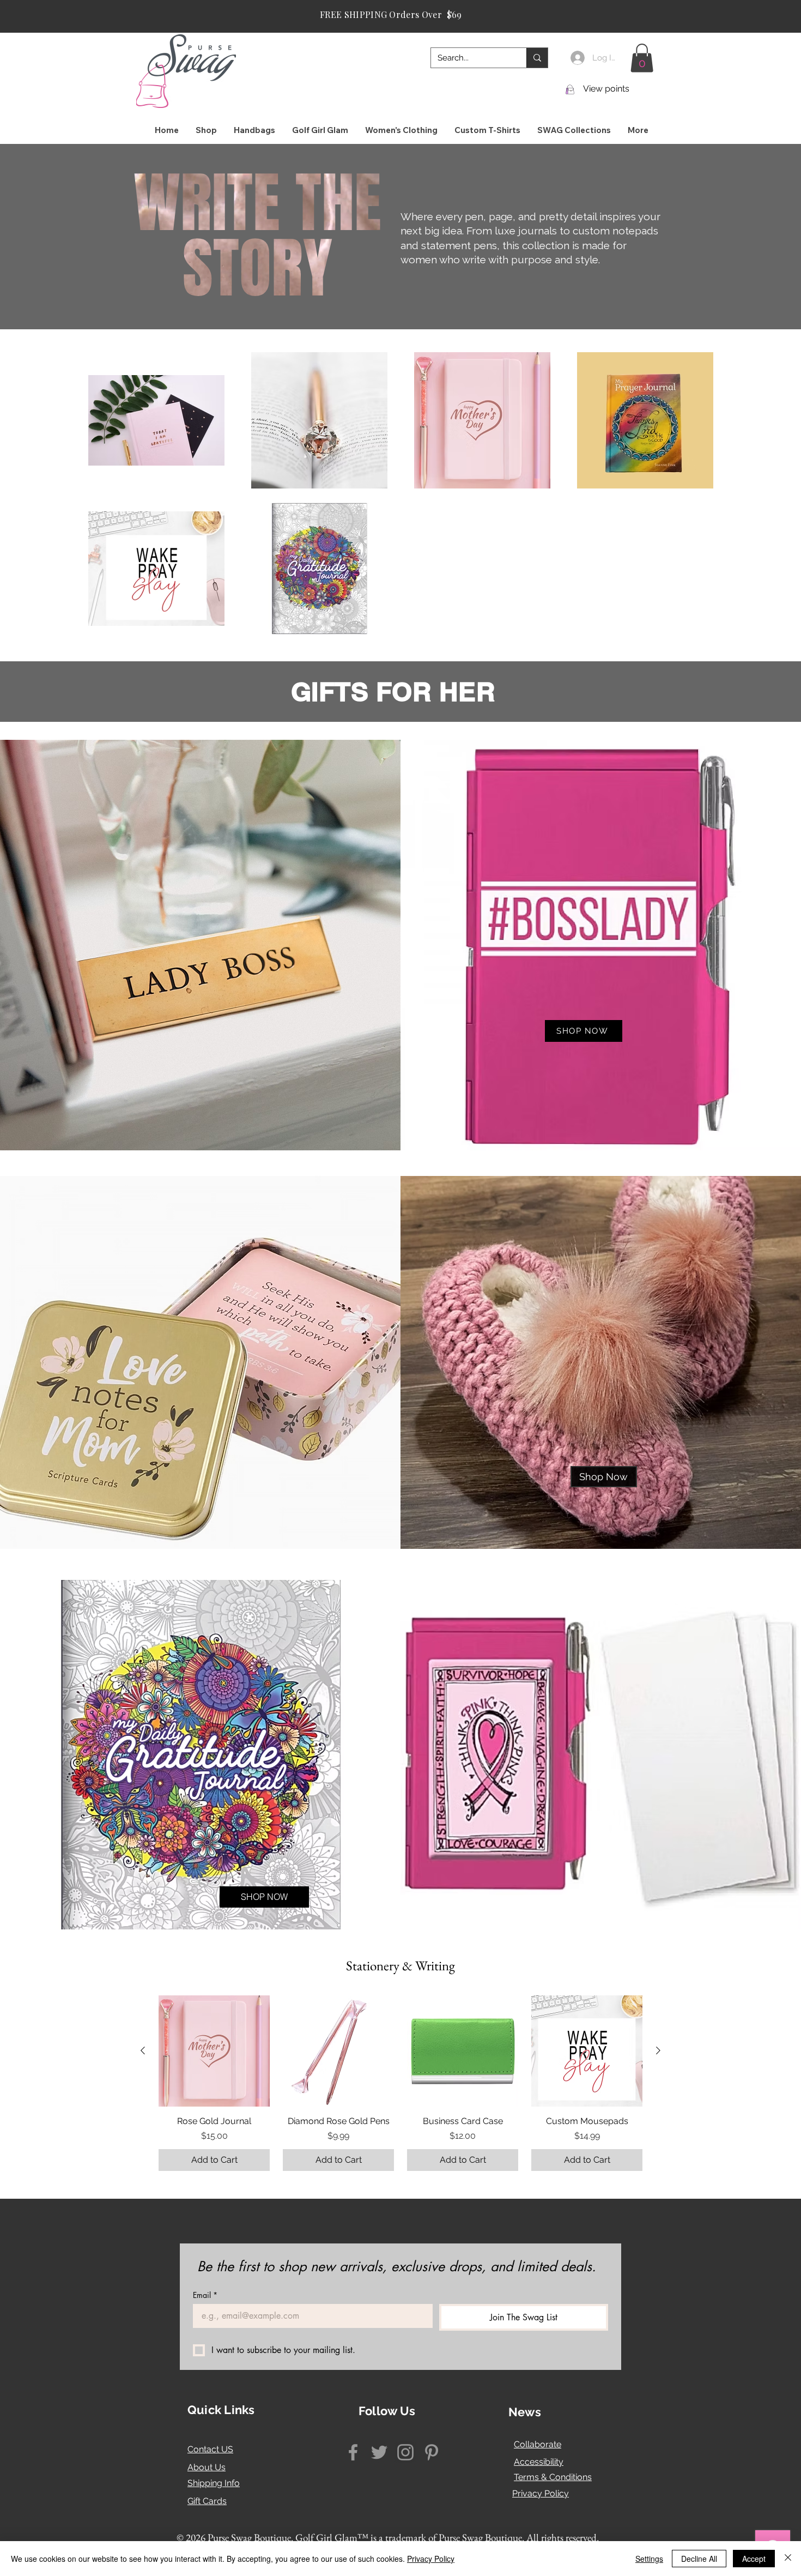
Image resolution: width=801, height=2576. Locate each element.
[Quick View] (214, 2051)
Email (205, 2295)
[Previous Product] (143, 2050)
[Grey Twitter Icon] (379, 2452)
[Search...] (537, 58)
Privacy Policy (541, 2493)
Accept (754, 2559)
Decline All (699, 2559)
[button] (642, 58)
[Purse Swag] (353, 2452)
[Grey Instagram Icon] (405, 2452)
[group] (400, 2083)
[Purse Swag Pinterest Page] (432, 2452)
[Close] (788, 2559)
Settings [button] (649, 2559)
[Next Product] (658, 2050)
